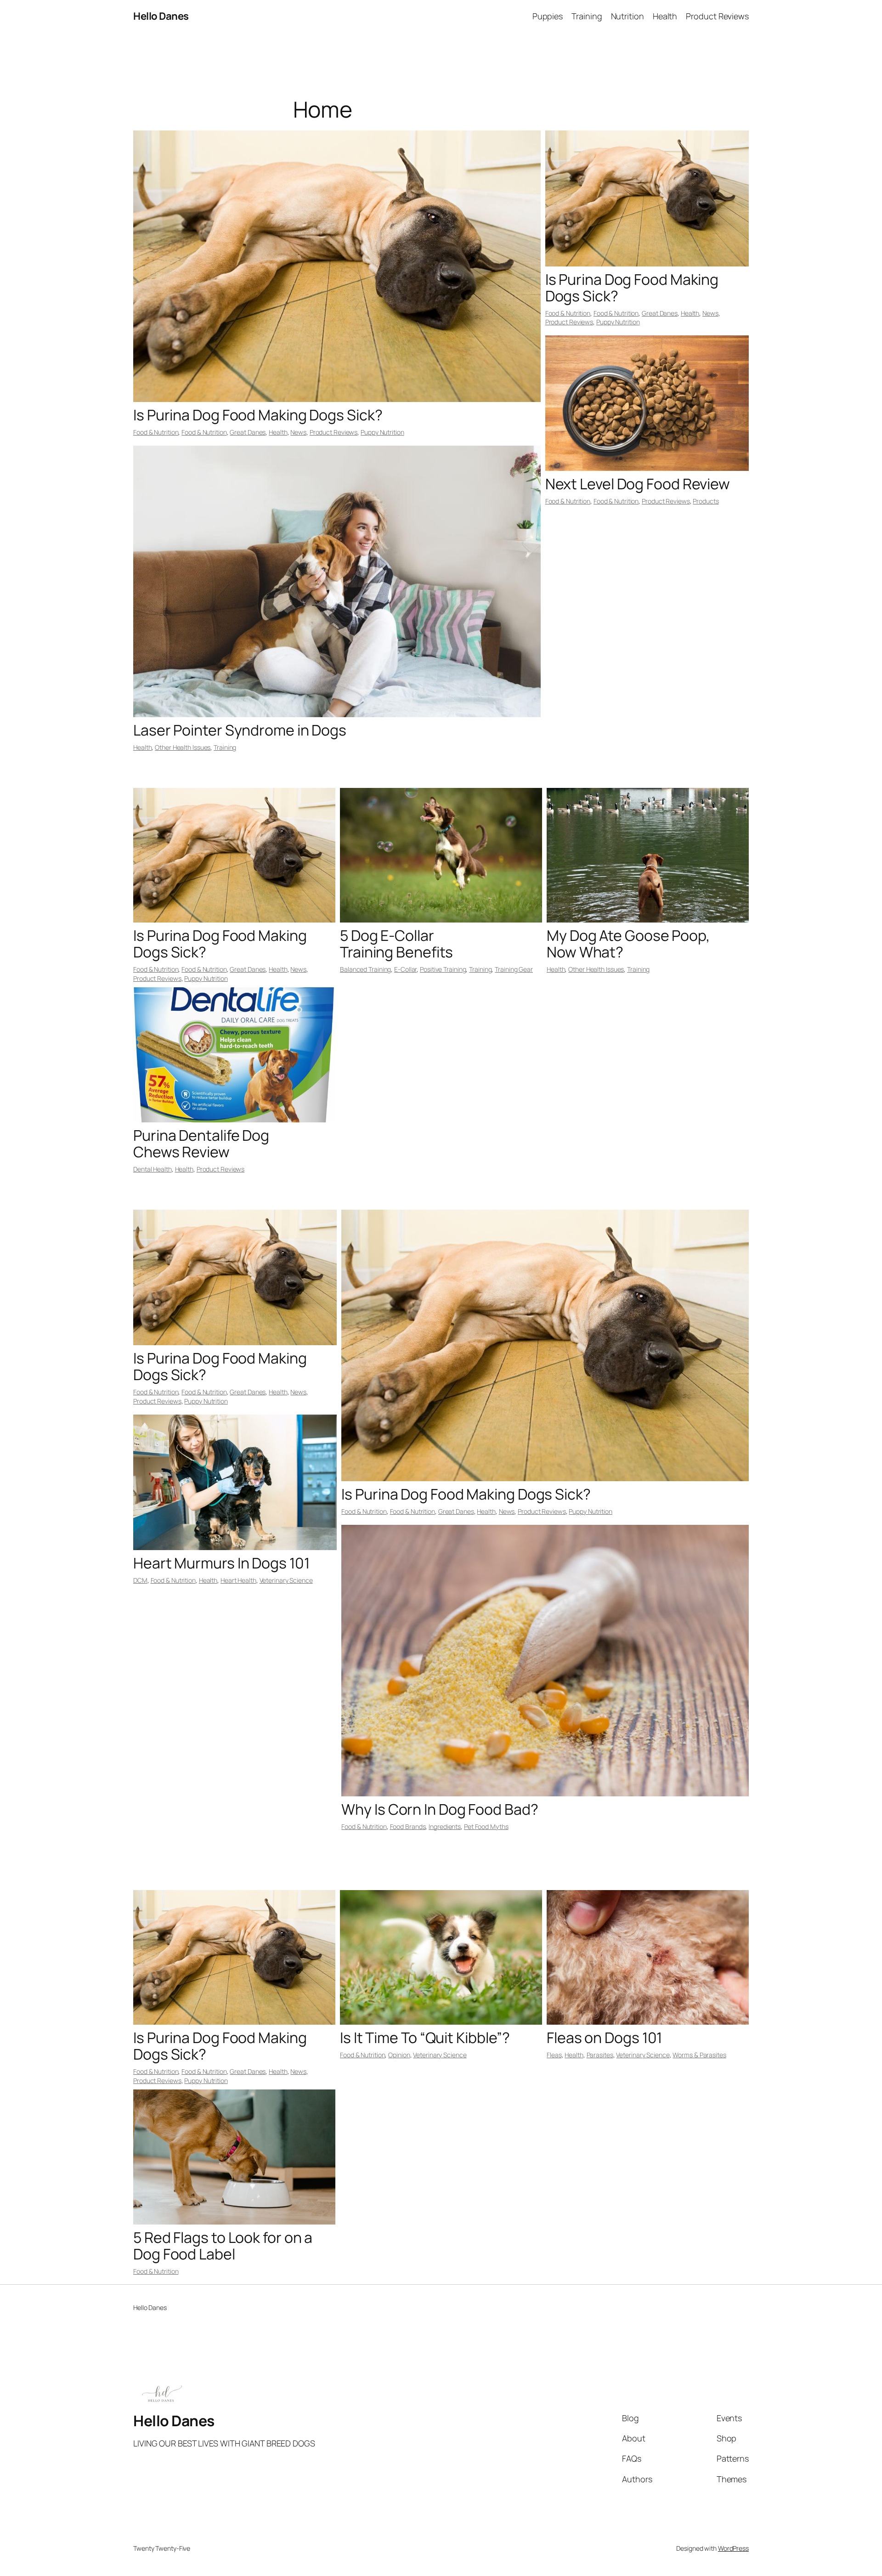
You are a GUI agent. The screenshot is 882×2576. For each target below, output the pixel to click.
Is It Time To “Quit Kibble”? (425, 2038)
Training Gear (514, 969)
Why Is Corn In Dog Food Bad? (440, 1809)
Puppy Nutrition (382, 432)
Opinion (399, 2055)
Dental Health (153, 1169)
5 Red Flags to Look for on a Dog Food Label (223, 2246)
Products (706, 501)
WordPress (733, 2548)
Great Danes (248, 432)
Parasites (600, 2055)
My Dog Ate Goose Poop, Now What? (628, 944)
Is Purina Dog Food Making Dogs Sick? (258, 415)
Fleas (554, 2055)
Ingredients (445, 1826)
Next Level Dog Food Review (638, 484)
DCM (140, 1580)
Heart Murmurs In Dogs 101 (221, 1563)
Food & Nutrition (156, 432)
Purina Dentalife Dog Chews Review (201, 1144)
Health (278, 432)
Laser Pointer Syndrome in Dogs (240, 730)
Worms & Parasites (699, 2055)
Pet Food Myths (486, 1826)
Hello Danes (161, 16)
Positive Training (443, 969)
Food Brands (408, 1826)
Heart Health (238, 1580)
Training (225, 747)
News (298, 432)
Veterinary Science (286, 1580)
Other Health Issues (183, 747)
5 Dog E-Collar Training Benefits (396, 944)
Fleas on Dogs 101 (604, 2038)
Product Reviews (334, 432)
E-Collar (405, 969)
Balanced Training (365, 969)
